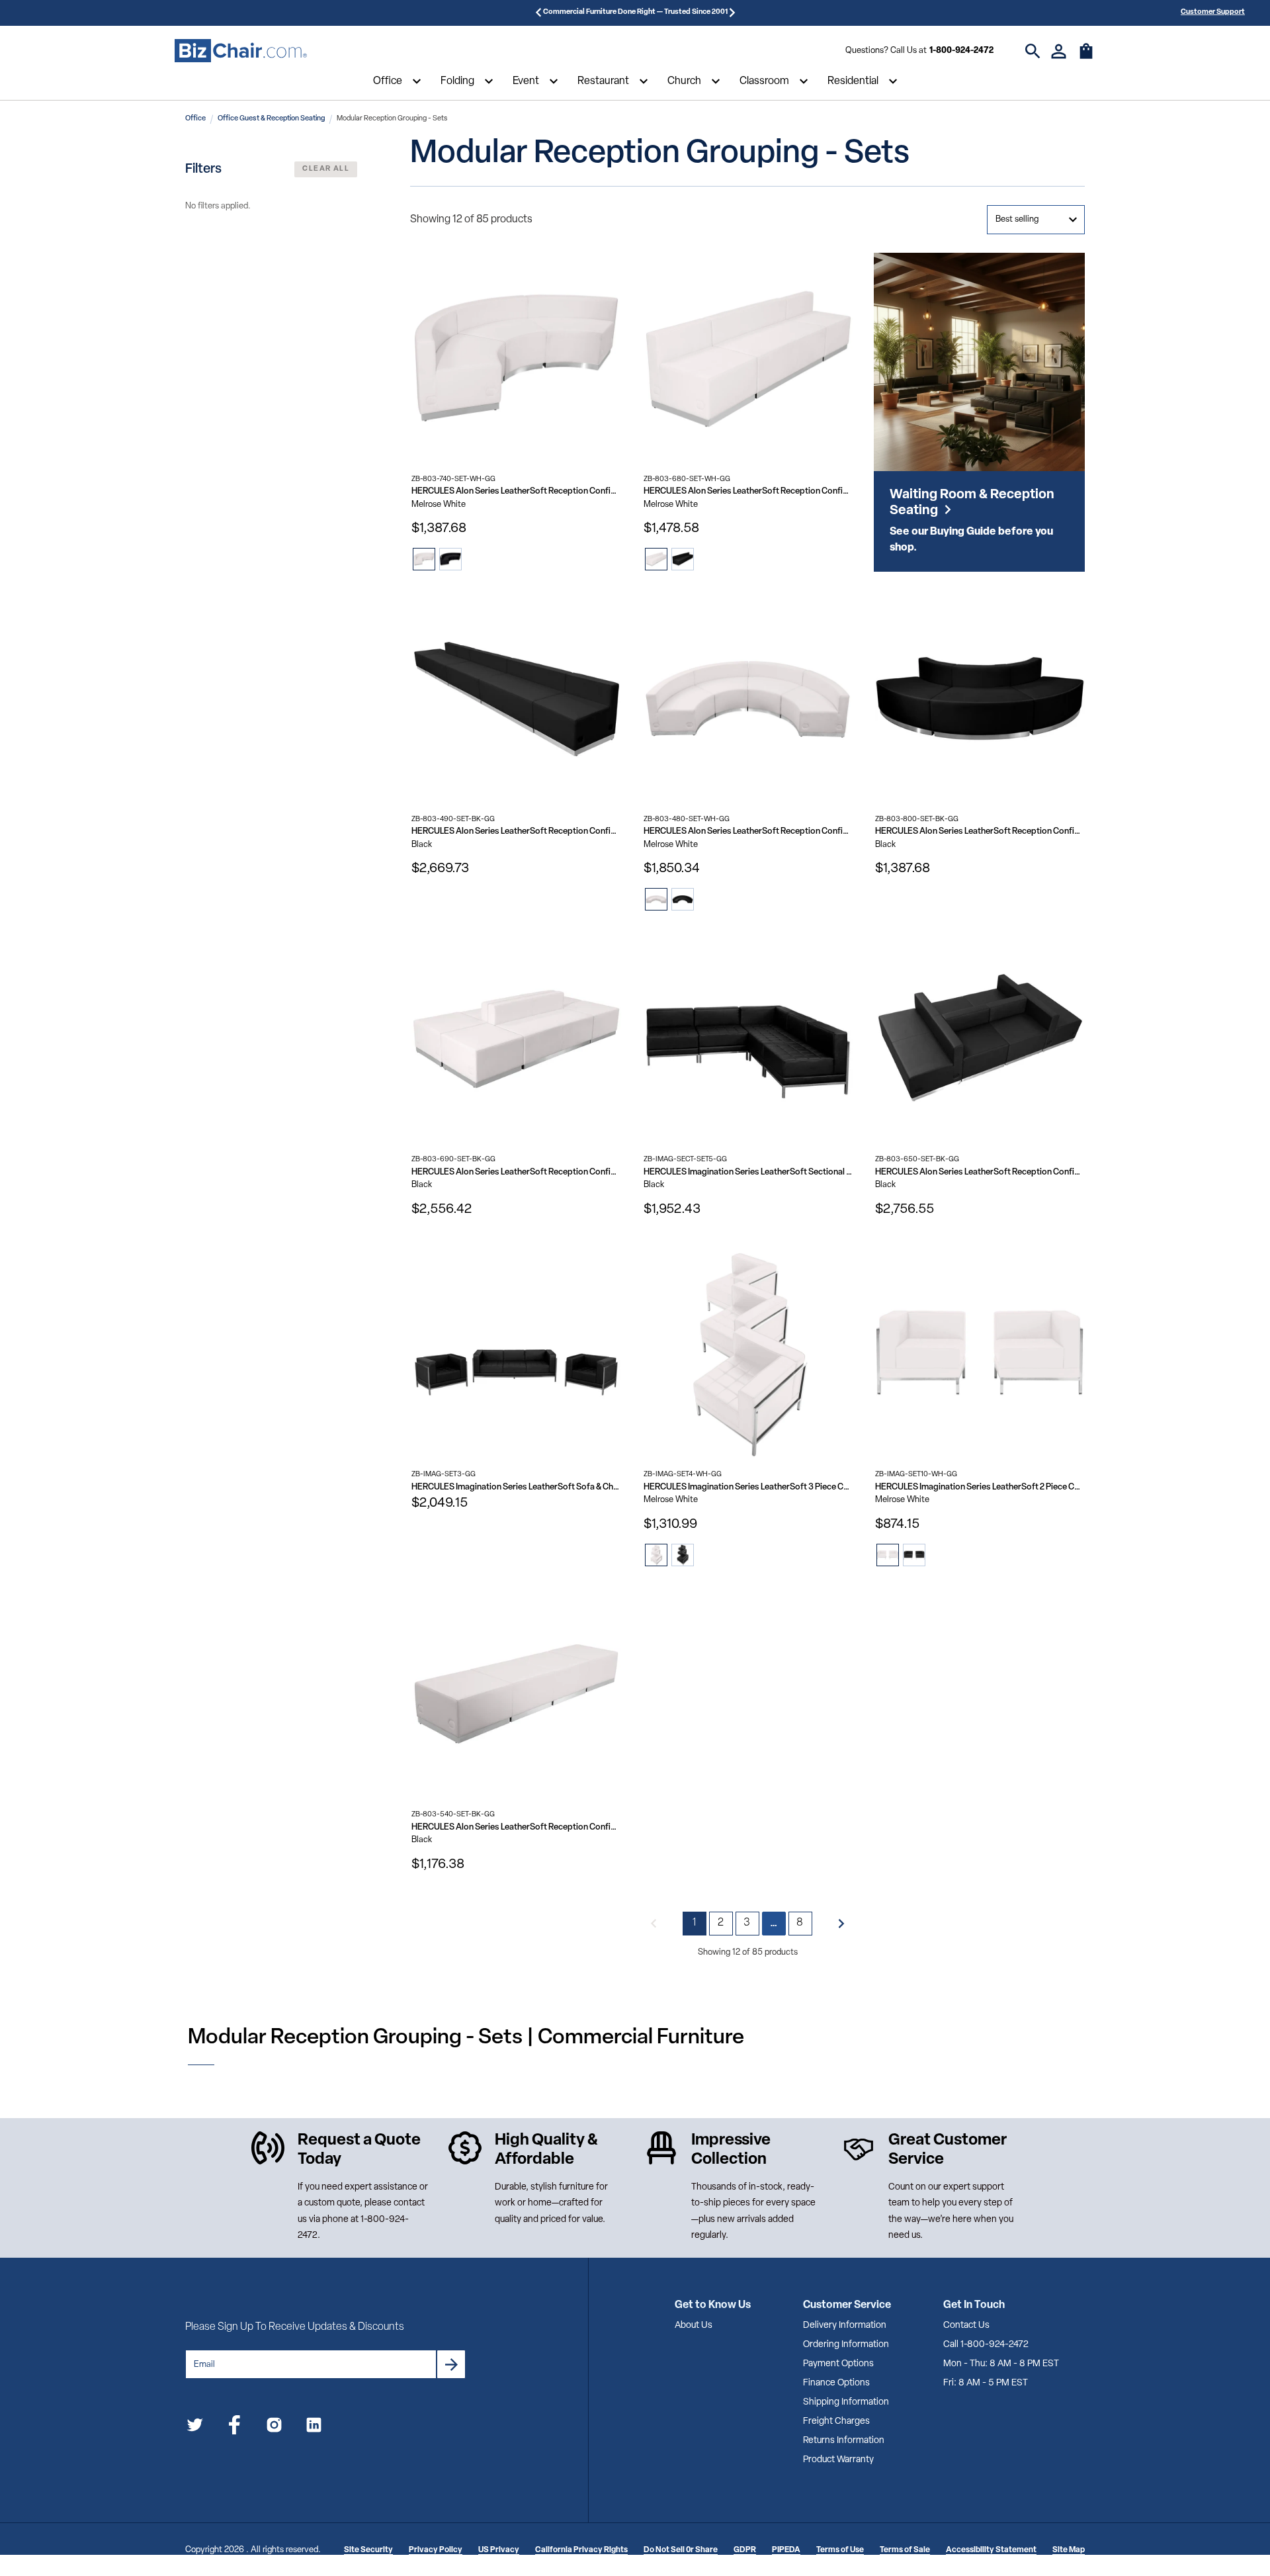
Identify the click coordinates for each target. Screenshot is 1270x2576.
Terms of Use (840, 2550)
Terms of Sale (905, 2550)
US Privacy (499, 2550)
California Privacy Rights (581, 2550)
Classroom (764, 81)
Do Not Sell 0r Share (681, 2550)
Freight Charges (836, 2421)
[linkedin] (314, 2427)
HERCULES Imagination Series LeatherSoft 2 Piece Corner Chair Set (980, 1487)
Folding (457, 81)
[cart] (1086, 58)
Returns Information (844, 2441)
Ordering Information (846, 2345)
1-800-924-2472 (961, 51)
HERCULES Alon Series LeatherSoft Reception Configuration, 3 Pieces (516, 491)
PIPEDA (786, 2550)
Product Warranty (838, 2460)
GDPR (745, 2550)
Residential (853, 81)
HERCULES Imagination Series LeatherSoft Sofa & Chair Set (516, 1487)
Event (526, 81)
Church (684, 81)
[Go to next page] (841, 1924)
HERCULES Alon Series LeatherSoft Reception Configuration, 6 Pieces (516, 831)
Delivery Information (845, 2326)
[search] (1033, 51)
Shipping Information (846, 2402)
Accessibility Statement (991, 2550)
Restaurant (603, 81)
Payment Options (838, 2364)
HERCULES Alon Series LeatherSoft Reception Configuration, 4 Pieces (748, 831)
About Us (694, 2326)
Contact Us (966, 2326)
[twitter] (195, 2427)
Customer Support (1213, 12)
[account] (1059, 51)
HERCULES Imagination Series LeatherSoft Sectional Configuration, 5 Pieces (748, 1172)
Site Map (1069, 2550)
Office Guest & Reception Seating (271, 119)
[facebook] (234, 2427)
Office (388, 81)
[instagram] (274, 2427)
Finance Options (836, 2383)
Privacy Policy (436, 2550)
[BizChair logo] (241, 51)
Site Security (368, 2550)
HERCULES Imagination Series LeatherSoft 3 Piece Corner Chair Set (748, 1487)
